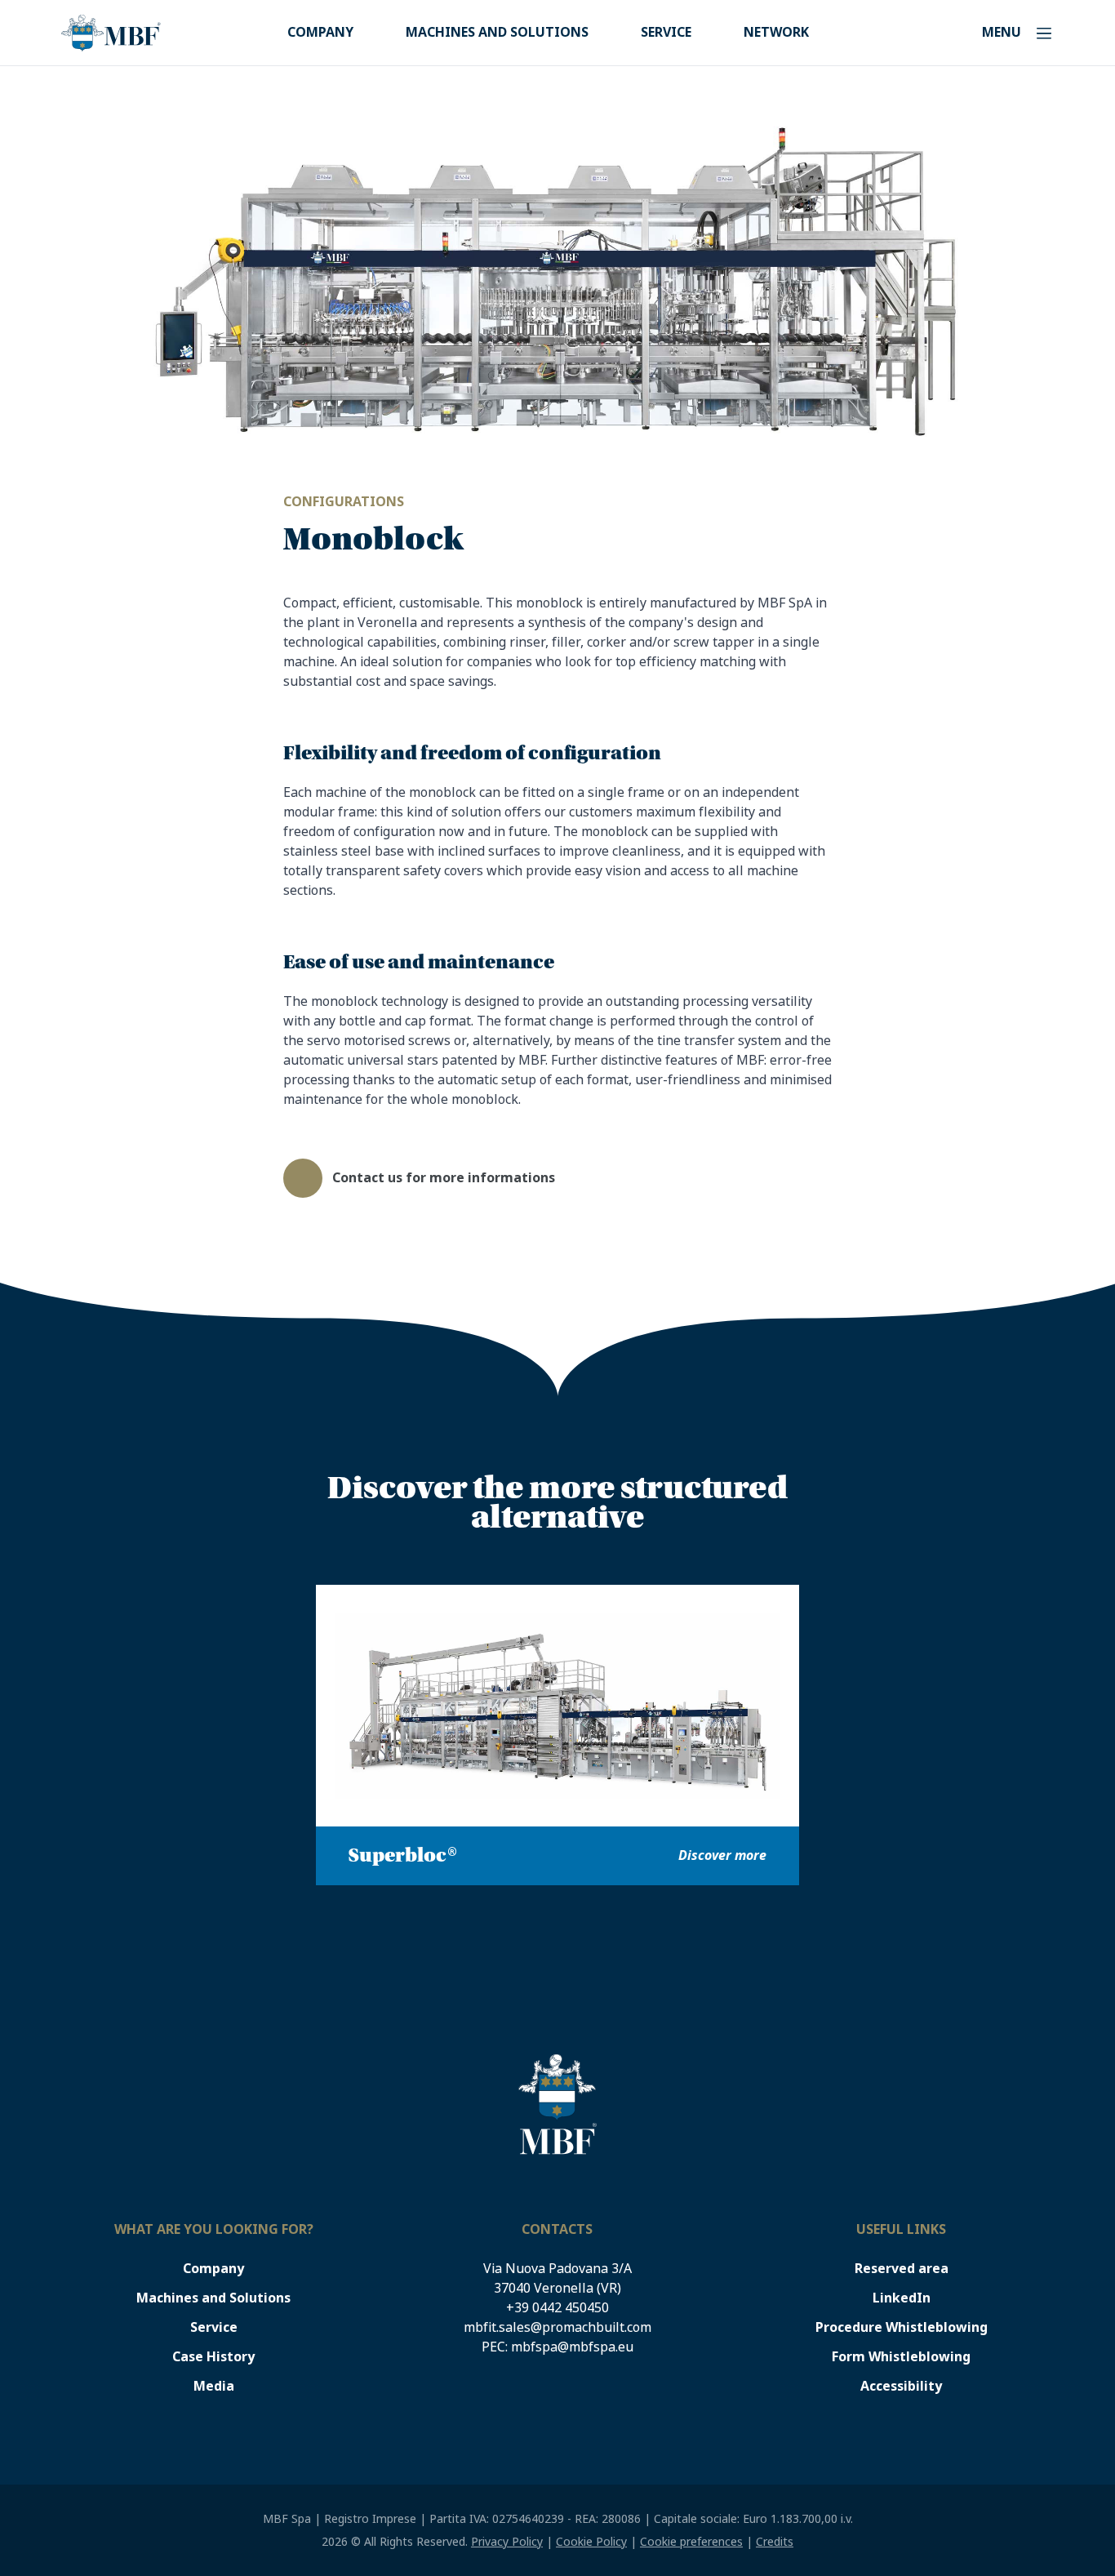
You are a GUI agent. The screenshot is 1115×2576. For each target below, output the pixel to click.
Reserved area (902, 2269)
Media (214, 2386)
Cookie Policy (591, 2542)
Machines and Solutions (497, 32)
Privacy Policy (507, 2542)
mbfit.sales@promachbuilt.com (557, 2327)
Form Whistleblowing (901, 2357)
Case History (213, 2357)
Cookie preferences (691, 2542)
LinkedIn (902, 2298)
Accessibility (901, 2386)
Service (666, 32)
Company (320, 32)
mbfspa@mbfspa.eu (572, 2347)
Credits (775, 2542)
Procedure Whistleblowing (902, 2327)
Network (776, 32)
